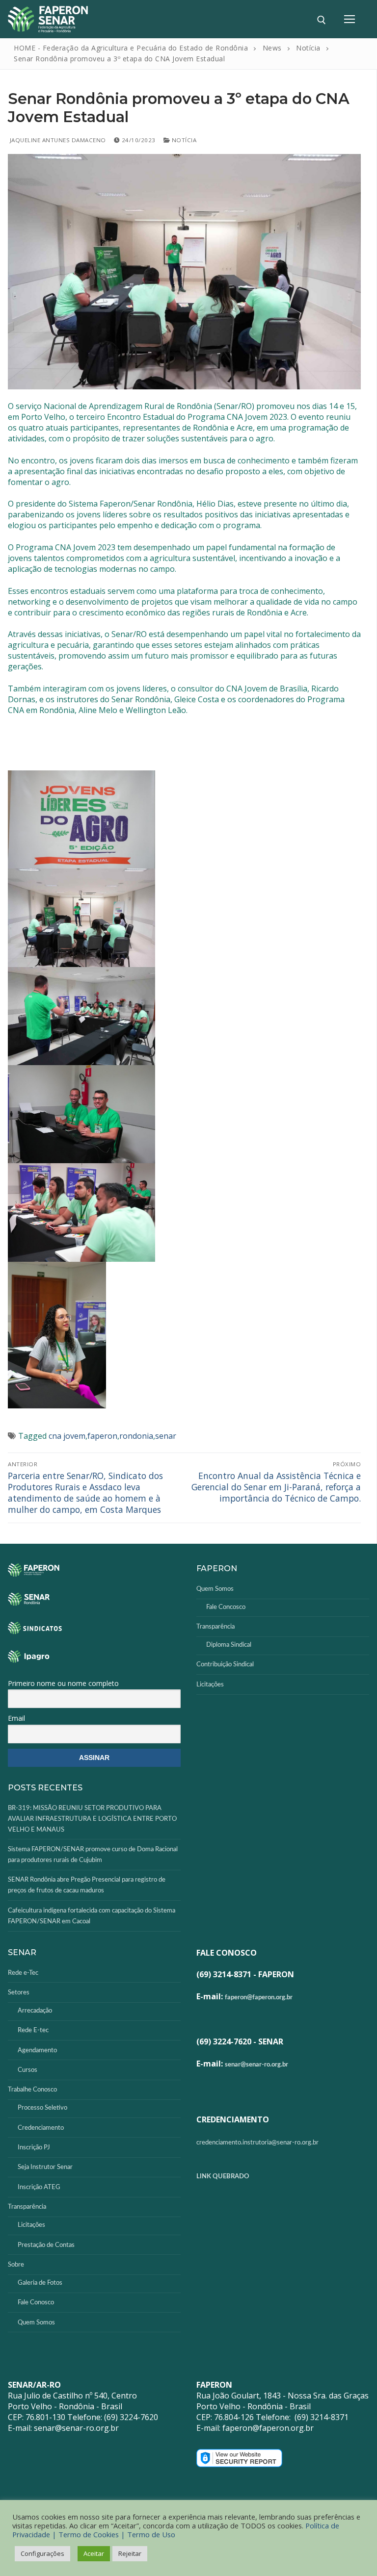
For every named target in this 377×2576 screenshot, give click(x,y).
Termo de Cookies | (93, 2534)
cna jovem (67, 1436)
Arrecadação (35, 2011)
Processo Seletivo (42, 2108)
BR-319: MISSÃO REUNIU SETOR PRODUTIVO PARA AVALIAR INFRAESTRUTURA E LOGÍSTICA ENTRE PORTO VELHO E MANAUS (92, 1819)
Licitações (210, 1685)
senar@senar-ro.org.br (256, 2065)
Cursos (27, 2070)
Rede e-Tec (23, 1973)
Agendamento (37, 2051)
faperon (102, 1436)
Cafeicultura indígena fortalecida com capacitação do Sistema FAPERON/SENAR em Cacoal (92, 1916)
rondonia (136, 1436)
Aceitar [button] (94, 2553)
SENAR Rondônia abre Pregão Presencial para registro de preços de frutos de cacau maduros (87, 1885)
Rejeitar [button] (130, 2553)
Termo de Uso (151, 2534)
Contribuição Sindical (225, 1665)
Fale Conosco (36, 2303)
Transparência (215, 1627)
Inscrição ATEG (39, 2187)
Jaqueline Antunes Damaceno (57, 140)
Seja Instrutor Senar (45, 2167)
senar (166, 1436)
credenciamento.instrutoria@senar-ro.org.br (257, 2143)
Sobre (16, 2265)
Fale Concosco (226, 1607)
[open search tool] (322, 20)
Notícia (183, 140)
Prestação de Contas (46, 2245)
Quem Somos (215, 1589)
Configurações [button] (42, 2553)
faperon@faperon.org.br (259, 1998)
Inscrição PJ (34, 2148)
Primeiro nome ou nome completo (63, 1683)
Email (16, 1718)
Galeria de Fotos (40, 2283)
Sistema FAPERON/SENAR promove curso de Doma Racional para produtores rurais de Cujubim (93, 1855)
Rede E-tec (33, 2030)
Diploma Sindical (229, 1645)
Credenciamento (41, 2128)
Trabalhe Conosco (32, 2090)
